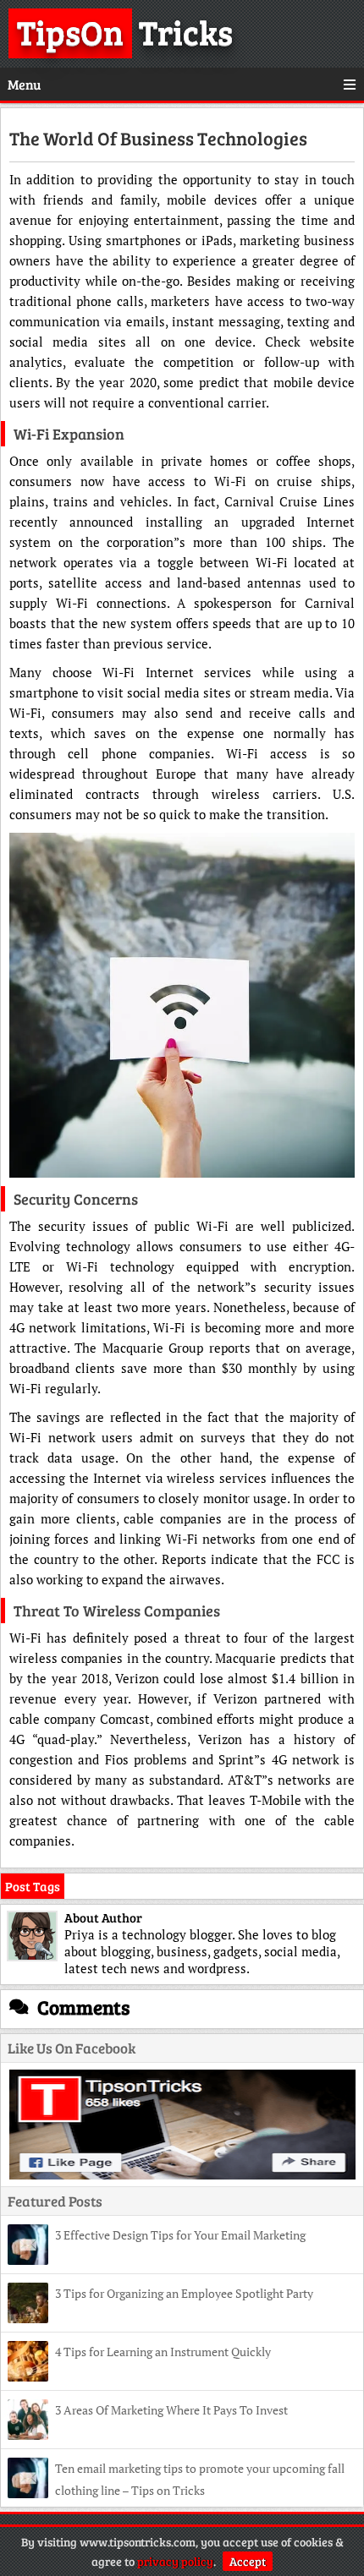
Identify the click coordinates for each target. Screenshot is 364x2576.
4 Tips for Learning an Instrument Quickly (163, 2352)
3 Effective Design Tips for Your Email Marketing (182, 2235)
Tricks (125, 31)
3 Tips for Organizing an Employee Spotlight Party (184, 2293)
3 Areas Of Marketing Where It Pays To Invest (171, 2410)
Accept (248, 2561)
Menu (24, 84)
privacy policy (175, 2561)
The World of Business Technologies (158, 138)
